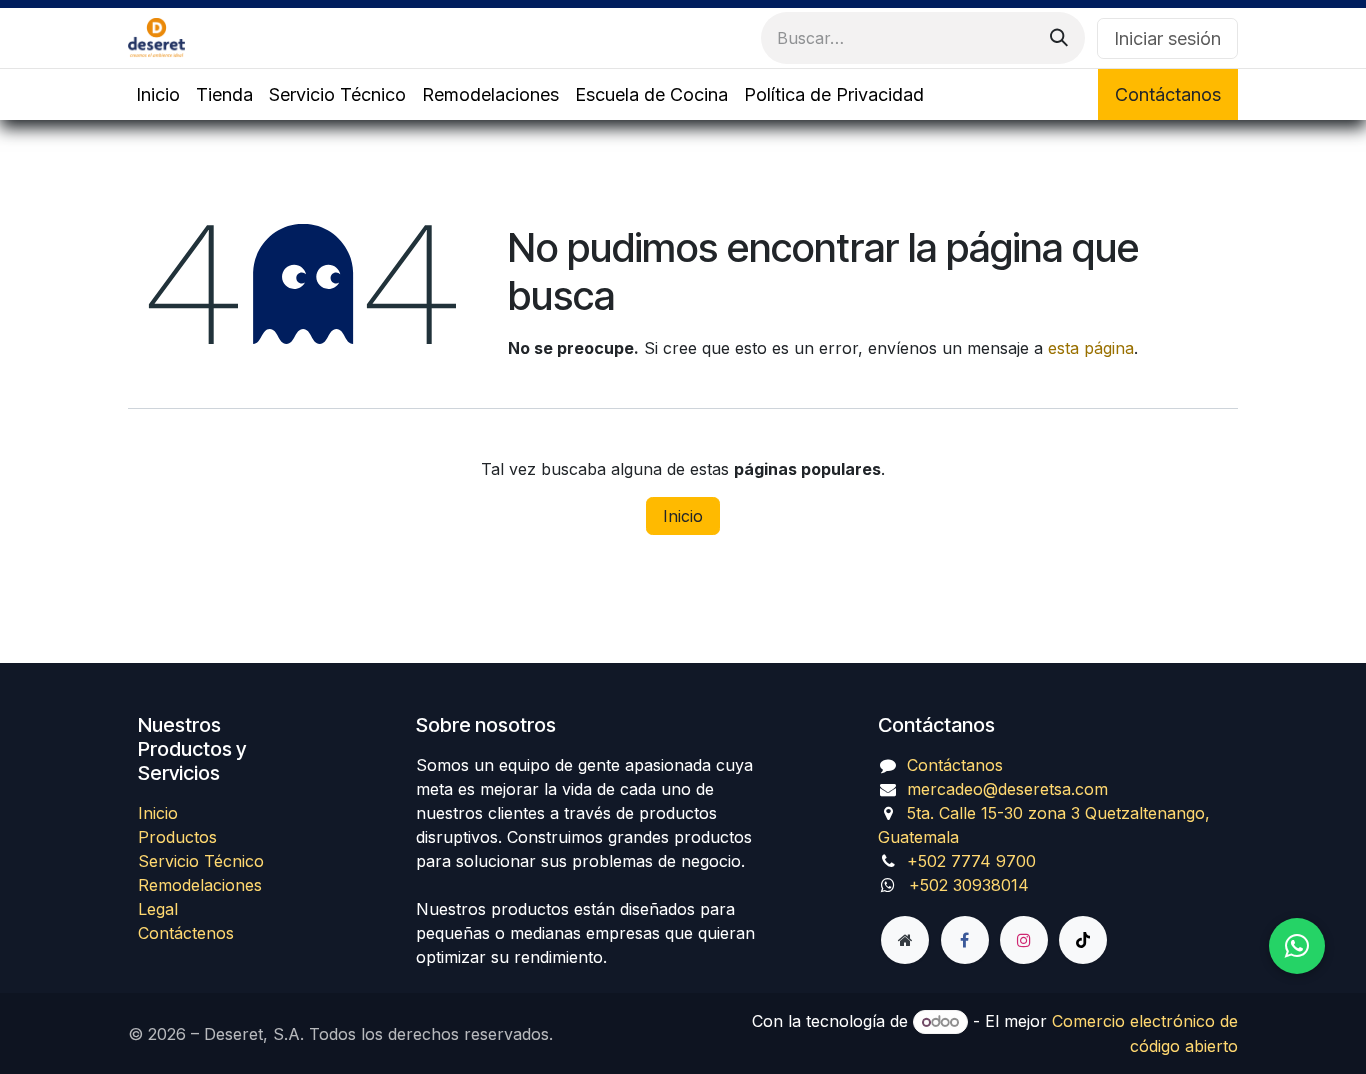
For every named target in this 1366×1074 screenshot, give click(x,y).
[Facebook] (965, 940)
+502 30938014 (969, 885)
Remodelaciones (200, 885)
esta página (1091, 348)
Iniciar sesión (1167, 38)
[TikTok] (1083, 940)
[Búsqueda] (1059, 38)
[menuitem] (158, 94)
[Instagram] (1024, 940)
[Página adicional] (905, 940)
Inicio (683, 516)
